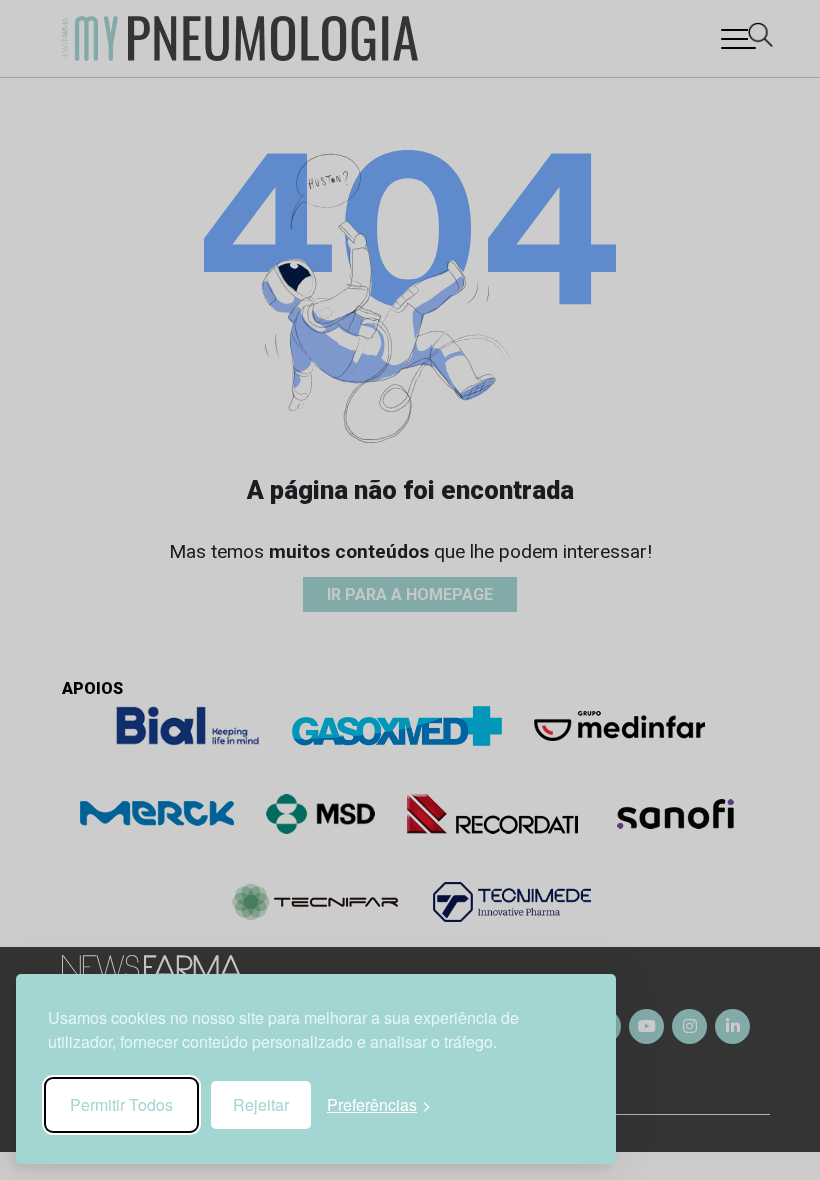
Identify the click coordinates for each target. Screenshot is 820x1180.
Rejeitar (261, 1104)
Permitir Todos (121, 1104)
